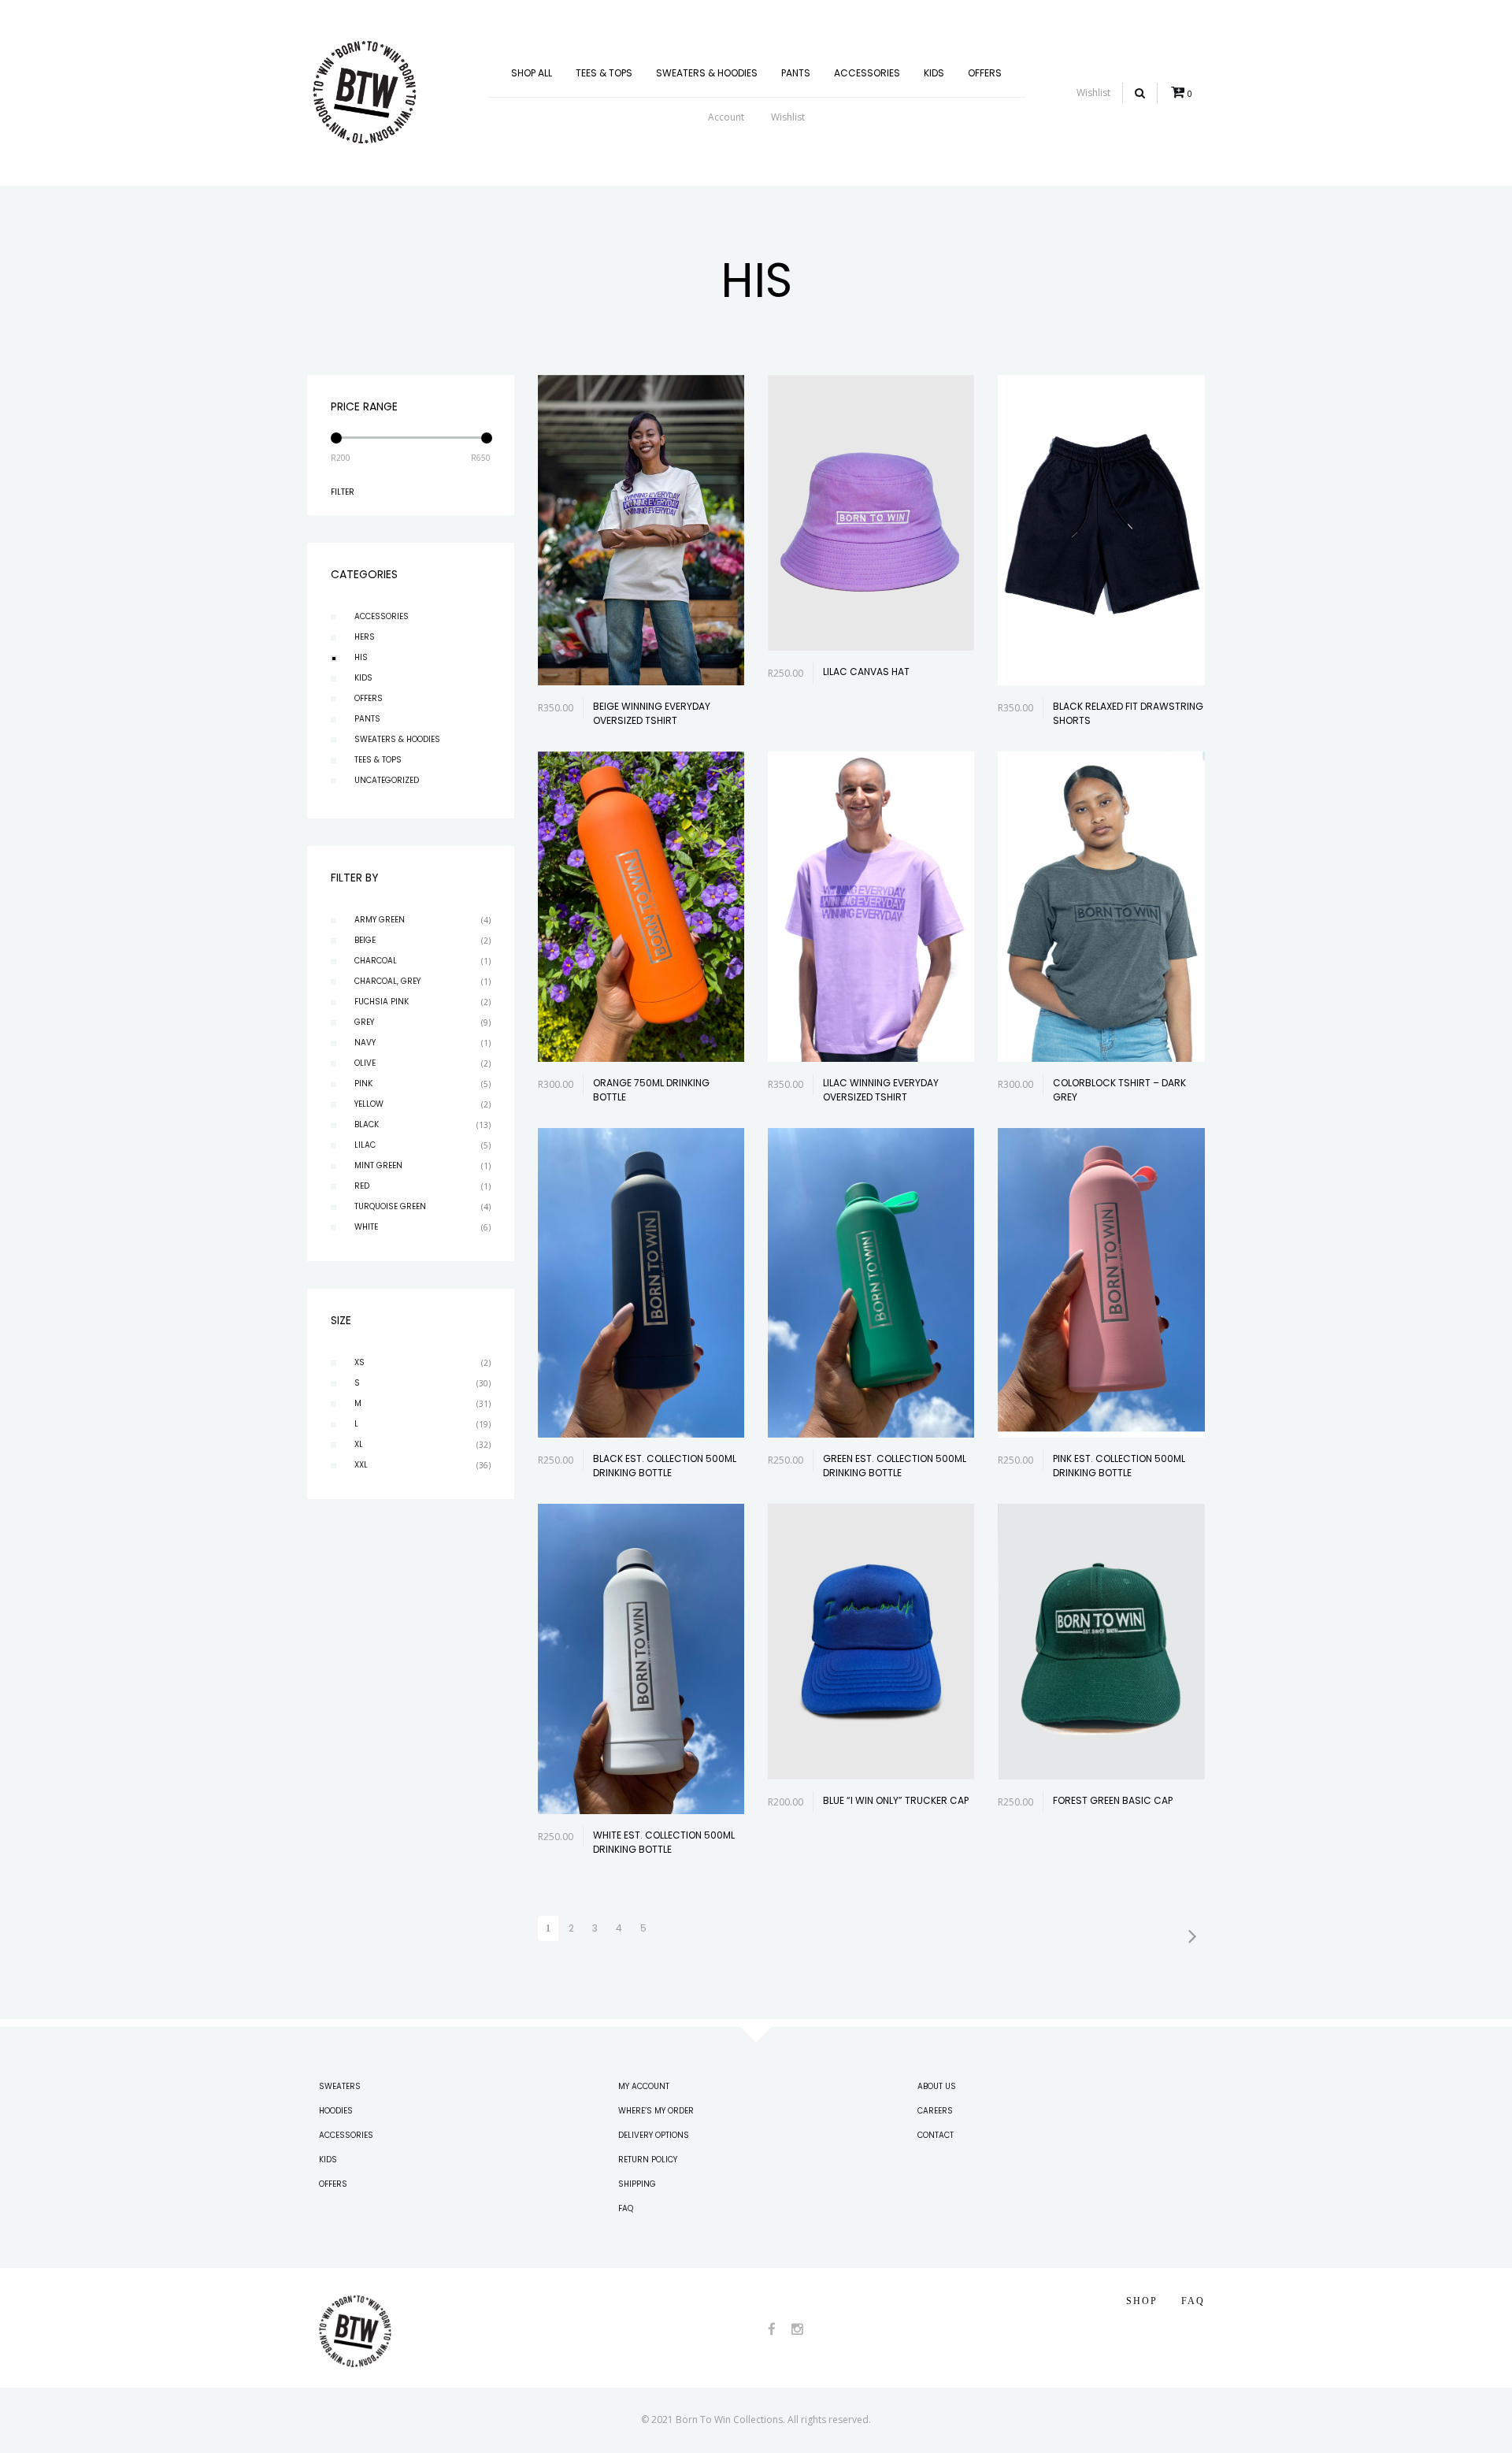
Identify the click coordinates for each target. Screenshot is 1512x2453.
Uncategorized (387, 780)
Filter (343, 492)
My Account (644, 2086)
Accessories (867, 73)
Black (367, 1124)
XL (359, 1444)
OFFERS (985, 73)
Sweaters (340, 2086)
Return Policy (648, 2160)
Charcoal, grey (387, 981)
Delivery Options (654, 2135)
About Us (937, 2086)
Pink (363, 1084)
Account (726, 117)
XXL (361, 1465)
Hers (365, 637)
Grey (364, 1022)
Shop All (532, 73)
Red (362, 1186)
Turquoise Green (390, 1206)
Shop (1142, 2301)
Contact (936, 2135)
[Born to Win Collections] (365, 92)
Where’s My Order (656, 2111)
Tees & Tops (604, 73)
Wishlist (788, 117)
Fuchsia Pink (382, 1002)
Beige (365, 940)
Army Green (380, 920)
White (366, 1227)
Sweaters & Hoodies (707, 73)
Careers (935, 2111)
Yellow (369, 1104)
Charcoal (376, 961)
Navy (365, 1043)
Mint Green (378, 1165)
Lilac (365, 1145)
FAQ (626, 2208)
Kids (934, 73)
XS (359, 1362)
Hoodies (336, 2111)
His (361, 657)
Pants (796, 73)
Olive (365, 1063)
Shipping (637, 2184)
